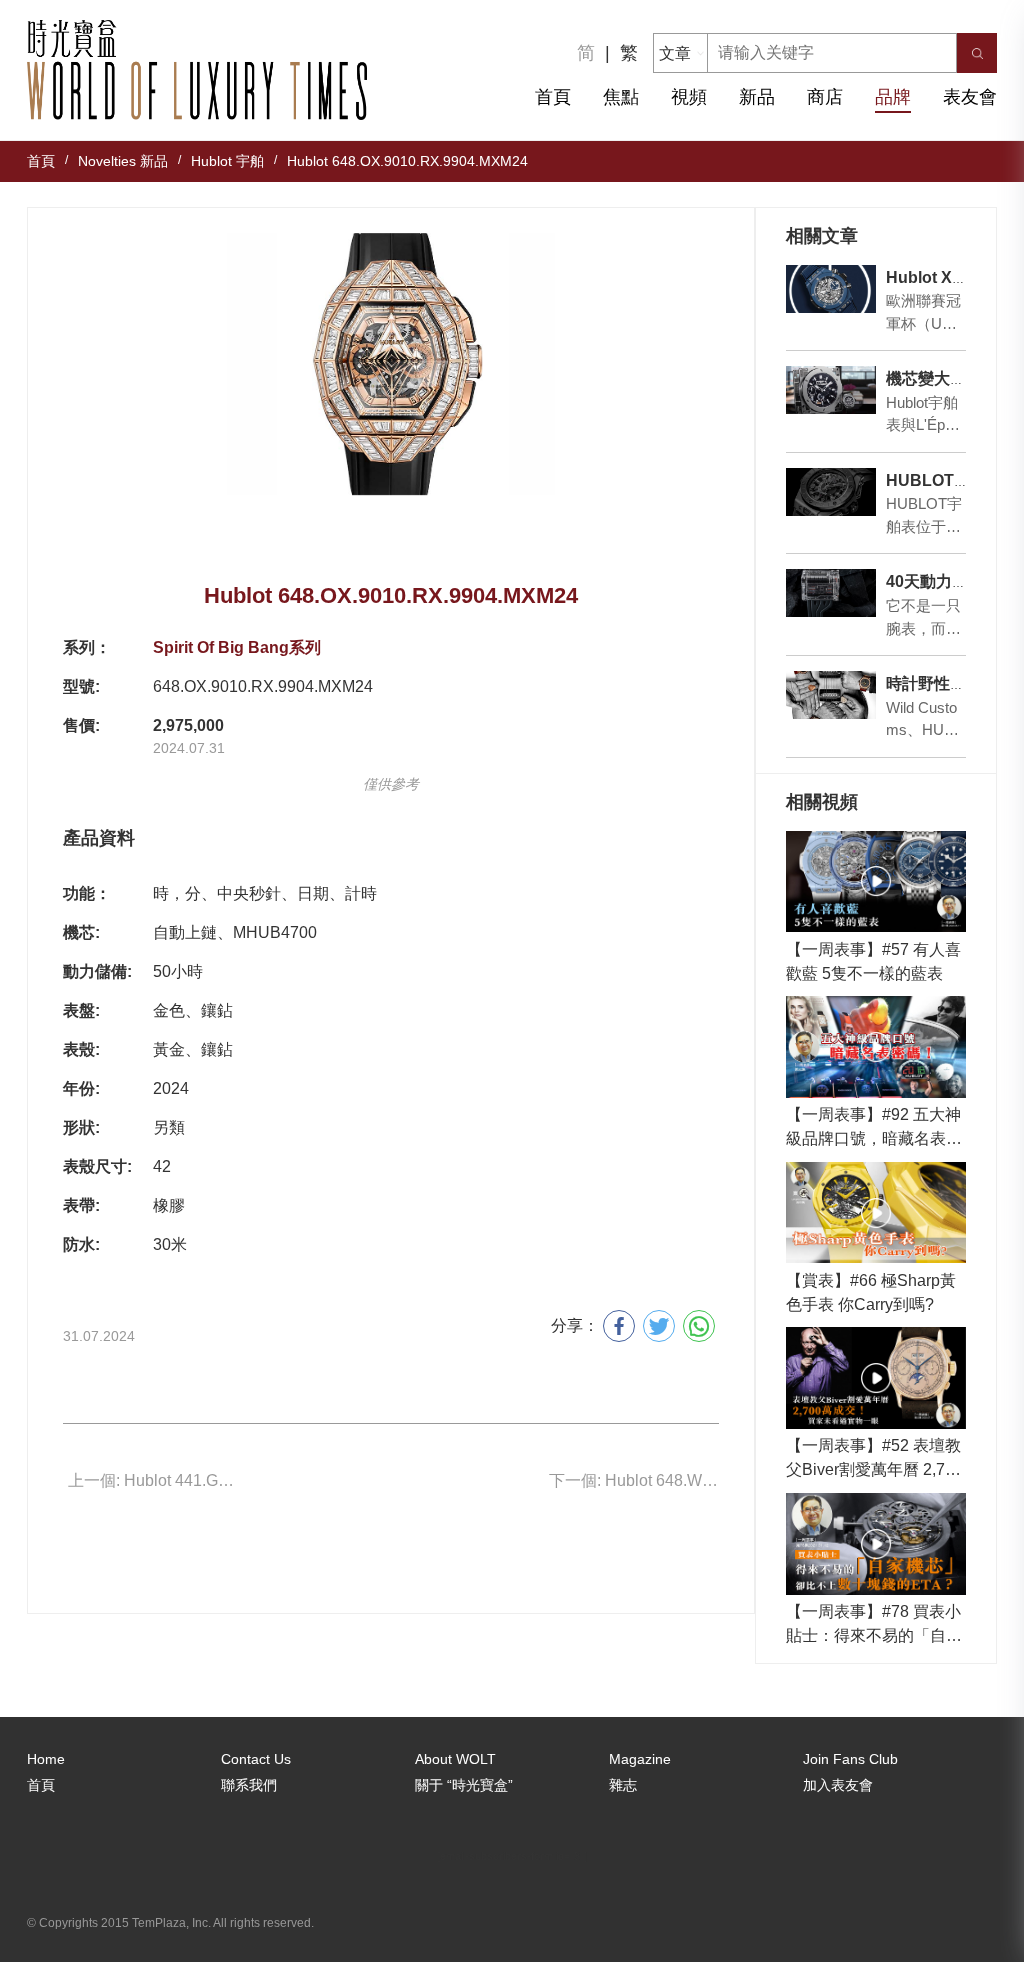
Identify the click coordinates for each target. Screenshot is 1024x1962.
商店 (825, 97)
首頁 (553, 97)
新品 (757, 97)
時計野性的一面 (942, 683)
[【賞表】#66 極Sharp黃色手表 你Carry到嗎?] (876, 1213)
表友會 (970, 97)
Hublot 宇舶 (227, 161)
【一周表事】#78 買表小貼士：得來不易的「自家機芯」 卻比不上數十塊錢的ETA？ (876, 1625)
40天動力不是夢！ (951, 581)
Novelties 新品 (123, 161)
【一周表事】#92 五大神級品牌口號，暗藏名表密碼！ (874, 1128)
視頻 (689, 97)
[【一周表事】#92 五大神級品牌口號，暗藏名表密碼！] (876, 1047)
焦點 (621, 97)
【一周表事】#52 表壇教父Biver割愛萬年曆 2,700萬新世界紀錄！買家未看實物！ (874, 1459)
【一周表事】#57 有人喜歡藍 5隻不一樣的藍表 (873, 961)
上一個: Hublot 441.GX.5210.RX (153, 1480)
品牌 (893, 97)
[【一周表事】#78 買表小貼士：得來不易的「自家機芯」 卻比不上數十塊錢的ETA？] (876, 1544)
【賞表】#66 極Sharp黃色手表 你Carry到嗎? (871, 1292)
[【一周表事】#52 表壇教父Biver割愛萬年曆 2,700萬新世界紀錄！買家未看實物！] (876, 1378)
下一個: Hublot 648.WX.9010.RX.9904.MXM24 (634, 1480)
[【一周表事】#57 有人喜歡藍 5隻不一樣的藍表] (876, 882)
